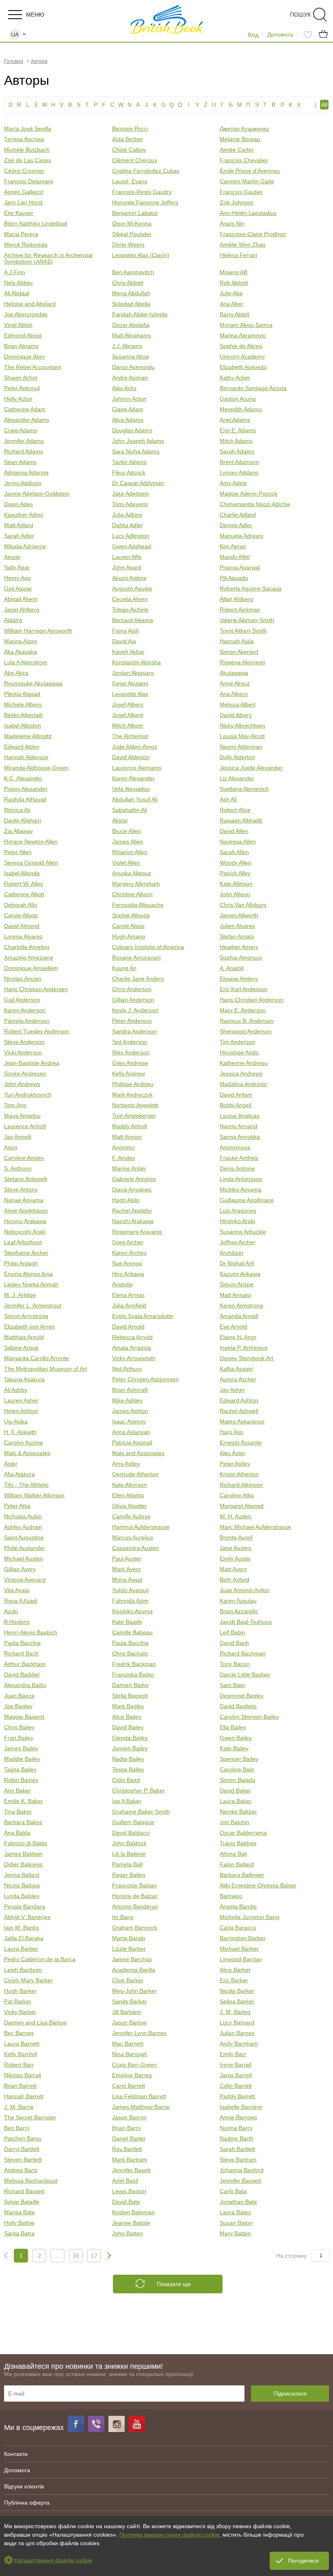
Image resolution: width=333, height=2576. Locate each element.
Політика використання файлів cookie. (170, 2535)
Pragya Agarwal (240, 567)
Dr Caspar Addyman (138, 483)
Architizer (232, 1253)
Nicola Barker (237, 1991)
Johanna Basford (242, 2170)
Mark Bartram (130, 2160)
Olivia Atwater (130, 1506)
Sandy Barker (130, 2001)
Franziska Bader (133, 1674)
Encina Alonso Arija (28, 1274)
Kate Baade (127, 1622)
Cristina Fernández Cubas (146, 171)
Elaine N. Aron (238, 1337)
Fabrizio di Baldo (26, 1843)
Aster (11, 1464)
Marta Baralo (129, 1938)
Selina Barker (237, 2001)
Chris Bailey (19, 1727)
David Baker (235, 1790)
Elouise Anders (239, 979)
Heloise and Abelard (30, 304)
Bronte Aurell (236, 1537)
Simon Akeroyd (239, 652)
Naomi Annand (239, 1126)
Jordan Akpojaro (133, 673)
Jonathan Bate (238, 2202)
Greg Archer (128, 1242)
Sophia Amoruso (241, 957)
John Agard (127, 567)
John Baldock (129, 1843)
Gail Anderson (22, 1000)
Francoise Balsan (134, 1885)
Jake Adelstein (131, 494)
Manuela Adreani (241, 536)
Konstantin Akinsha (136, 662)
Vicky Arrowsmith (134, 1358)
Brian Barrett (20, 2086)
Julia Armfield (129, 1305)
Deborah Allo (21, 905)
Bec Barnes (19, 2033)
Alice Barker (235, 1970)
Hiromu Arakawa (25, 1221)
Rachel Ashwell (239, 1411)
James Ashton (130, 1411)
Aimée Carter (237, 150)
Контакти (16, 2454)
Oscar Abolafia (131, 325)
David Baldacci (131, 1833)
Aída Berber (128, 139)
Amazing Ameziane (29, 957)
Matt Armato (235, 1295)
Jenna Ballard (22, 1875)
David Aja (124, 641)
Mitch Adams (236, 441)
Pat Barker (18, 2001)
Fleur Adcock (129, 472)
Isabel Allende (22, 873)
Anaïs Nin (232, 223)
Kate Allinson (236, 884)
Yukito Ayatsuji (130, 1590)
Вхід (253, 35)
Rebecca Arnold (132, 1337)
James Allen (128, 841)
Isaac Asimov (129, 1421)
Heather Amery (239, 947)
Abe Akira (16, 673)
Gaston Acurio (238, 399)
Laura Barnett (22, 2044)
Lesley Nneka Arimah (31, 1284)
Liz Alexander (237, 778)
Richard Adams (24, 451)
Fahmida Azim (130, 1601)
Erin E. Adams (238, 430)
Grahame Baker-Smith (141, 1812)
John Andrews (22, 1084)
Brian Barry (126, 2128)
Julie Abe (231, 293)
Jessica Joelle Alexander (251, 768)
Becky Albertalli (23, 715)
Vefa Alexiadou (131, 789)
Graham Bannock (135, 1928)
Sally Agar (17, 567)
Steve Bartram (238, 2160)
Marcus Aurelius (133, 1537)
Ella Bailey (233, 1727)
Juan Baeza (19, 1696)
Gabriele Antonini (134, 1179)
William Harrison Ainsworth (38, 631)
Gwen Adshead (132, 546)
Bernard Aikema (133, 620)
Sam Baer (232, 1685)
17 (94, 2256)
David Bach (234, 1643)
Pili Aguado (234, 578)
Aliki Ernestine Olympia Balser (258, 1885)
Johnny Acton (129, 399)
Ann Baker (17, 1790)
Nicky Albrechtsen (242, 726)
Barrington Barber (243, 1938)
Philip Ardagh (21, 1263)
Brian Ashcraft (130, 1390)
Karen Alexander (133, 778)
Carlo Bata (233, 2191)
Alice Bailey (127, 1717)
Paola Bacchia (22, 1643)
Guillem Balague (133, 1822)
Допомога (280, 34)
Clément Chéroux (135, 160)
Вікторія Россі (130, 129)
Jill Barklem (127, 2012)
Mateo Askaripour (242, 1421)
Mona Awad (127, 1580)
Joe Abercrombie (26, 314)
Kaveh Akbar (128, 652)
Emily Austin (235, 1558)
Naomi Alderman (241, 747)
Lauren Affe (127, 557)
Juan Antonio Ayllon (245, 1590)
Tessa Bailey (128, 1769)
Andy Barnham (239, 2044)
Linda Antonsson (241, 1179)
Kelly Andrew (129, 1073)
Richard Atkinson (241, 1485)
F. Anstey (124, 1158)
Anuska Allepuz (132, 873)
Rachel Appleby (132, 1211)
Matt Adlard (19, 525)
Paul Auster (127, 1558)
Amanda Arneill (239, 1316)
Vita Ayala (17, 1590)
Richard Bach (21, 1653)
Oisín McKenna (132, 223)
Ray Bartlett (127, 2149)
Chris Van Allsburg (243, 905)
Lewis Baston (129, 2191)
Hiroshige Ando (239, 1052)
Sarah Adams (237, 451)
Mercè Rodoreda (26, 245)
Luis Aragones (238, 1211)
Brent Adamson (239, 462)
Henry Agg (17, 578)
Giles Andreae (130, 1063)
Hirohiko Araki (237, 1221)
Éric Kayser (19, 213)
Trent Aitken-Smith (243, 631)
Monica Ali (17, 810)
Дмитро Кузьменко (244, 129)
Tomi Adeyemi (130, 504)
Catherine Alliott (24, 894)
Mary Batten (235, 2233)
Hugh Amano (129, 936)
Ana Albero (234, 694)
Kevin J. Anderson (135, 1010)
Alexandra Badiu (25, 1685)
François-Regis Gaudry (142, 192)
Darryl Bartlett (22, 2149)
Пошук (300, 15)
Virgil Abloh (18, 325)
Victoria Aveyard (25, 1580)
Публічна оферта (27, 2503)
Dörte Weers (128, 245)
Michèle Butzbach (27, 150)
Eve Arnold (234, 1327)
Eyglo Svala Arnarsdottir (143, 1316)
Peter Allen (18, 852)
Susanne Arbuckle (243, 1232)
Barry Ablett (235, 314)
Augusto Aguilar (132, 588)
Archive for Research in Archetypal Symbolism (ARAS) (48, 258)
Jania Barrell (236, 2075)
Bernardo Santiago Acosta (253, 388)
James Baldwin (23, 1854)
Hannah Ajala (237, 641)
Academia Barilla (134, 1970)
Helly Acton (18, 399)
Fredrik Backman (134, 1664)
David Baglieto (238, 1706)
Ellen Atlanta (128, 1495)
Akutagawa (234, 673)
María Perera (21, 234)
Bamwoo (231, 1896)
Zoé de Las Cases (28, 160)
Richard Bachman (243, 1653)
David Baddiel (22, 1674)
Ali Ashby (16, 1390)
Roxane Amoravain (136, 957)
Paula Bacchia (130, 1643)
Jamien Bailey (130, 1748)
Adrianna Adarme (26, 472)
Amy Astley (126, 1464)
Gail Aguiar (18, 588)
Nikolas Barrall (23, 2075)
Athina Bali (233, 1854)
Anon (11, 1147)
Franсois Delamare (29, 181)
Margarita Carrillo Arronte (37, 1358)
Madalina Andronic (243, 1084)
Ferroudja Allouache (138, 905)
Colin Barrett (236, 2086)
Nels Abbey (18, 283)
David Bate (126, 2202)
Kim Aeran (233, 546)
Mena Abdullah (131, 293)
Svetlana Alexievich (244, 789)
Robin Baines (21, 1780)
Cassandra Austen (136, 1548)
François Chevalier (244, 160)
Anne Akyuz (235, 683)
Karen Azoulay (238, 1601)
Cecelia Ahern (130, 599)
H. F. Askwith (20, 1432)
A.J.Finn (15, 272)
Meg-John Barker (134, 1991)
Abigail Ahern (21, 599)
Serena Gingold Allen (31, 863)
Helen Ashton (21, 1411)
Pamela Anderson (27, 1021)
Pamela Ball (127, 1864)
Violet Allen (126, 863)
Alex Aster (232, 1453)
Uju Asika (16, 1421)
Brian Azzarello (239, 1611)
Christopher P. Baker (138, 1790)
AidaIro (13, 620)
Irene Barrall (236, 2065)
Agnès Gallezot (24, 192)
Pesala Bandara (25, 1906)
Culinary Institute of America (148, 947)
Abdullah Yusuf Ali (135, 799)
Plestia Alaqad (22, 694)
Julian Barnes (237, 2033)
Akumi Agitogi (129, 578)
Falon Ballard (237, 1864)
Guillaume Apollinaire (247, 1200)
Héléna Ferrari (238, 255)
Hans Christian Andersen (36, 989)
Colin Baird (126, 1780)
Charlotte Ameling (27, 947)
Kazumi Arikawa (240, 1274)
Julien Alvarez (237, 926)
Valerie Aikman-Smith (247, 620)
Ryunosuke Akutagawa (33, 683)
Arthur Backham (25, 1664)
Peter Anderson (132, 1021)
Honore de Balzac (135, 1896)
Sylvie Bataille (22, 2202)
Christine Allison (132, 894)
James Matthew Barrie (141, 2107)
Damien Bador (131, 1685)
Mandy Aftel (235, 557)
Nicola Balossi (22, 1885)
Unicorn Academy (242, 356)
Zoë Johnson (237, 202)
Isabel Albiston (23, 726)
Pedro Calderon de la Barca (40, 1959)
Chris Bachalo (130, 1653)
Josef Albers (128, 704)
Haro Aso (231, 1432)
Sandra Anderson (134, 1031)
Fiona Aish (125, 631)
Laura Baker (236, 1801)
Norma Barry (236, 2128)
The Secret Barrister (30, 2117)
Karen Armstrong (241, 1305)
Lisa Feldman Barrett (139, 2096)
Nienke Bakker (238, 1812)
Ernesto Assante (241, 1443)
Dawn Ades (18, 504)
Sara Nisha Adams (136, 451)
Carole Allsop (21, 915)
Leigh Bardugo (23, 1970)
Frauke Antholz (239, 1158)
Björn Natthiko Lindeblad (36, 223)
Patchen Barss (23, 2138)
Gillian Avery (20, 1569)
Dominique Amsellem (31, 968)
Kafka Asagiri (236, 1369)
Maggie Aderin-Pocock (249, 494)
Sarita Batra (19, 2233)
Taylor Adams (129, 462)
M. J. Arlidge (20, 1295)
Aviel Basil (125, 2181)
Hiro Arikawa (128, 1274)
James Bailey (21, 1748)
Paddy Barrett (237, 2096)
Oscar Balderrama (243, 1833)
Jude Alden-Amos (135, 747)
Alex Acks (124, 388)
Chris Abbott (128, 283)
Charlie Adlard (238, 515)
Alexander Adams (27, 420)
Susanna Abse (131, 356)
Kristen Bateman (133, 2212)
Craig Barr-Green (134, 2065)
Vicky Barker (20, 2012)
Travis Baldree (238, 1843)
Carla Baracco (238, 1928)
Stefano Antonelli (26, 1179)
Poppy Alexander (26, 789)
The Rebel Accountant (32, 367)
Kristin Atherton (239, 1474)
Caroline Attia (237, 1495)
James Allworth (239, 915)
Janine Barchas (132, 1959)
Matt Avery (233, 1569)
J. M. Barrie (19, 2107)
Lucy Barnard (237, 2022)
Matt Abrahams (132, 335)
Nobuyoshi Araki (25, 1232)
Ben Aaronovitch (133, 272)
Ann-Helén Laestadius (248, 213)
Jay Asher (232, 1390)
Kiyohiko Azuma (132, 1611)
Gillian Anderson (133, 1000)
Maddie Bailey (22, 1759)
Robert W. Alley (24, 884)
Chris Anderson (132, 989)
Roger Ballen (129, 1875)
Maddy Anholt (130, 1126)
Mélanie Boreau (240, 139)
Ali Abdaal (17, 293)
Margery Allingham (136, 884)
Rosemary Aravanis (137, 1232)
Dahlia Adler (128, 525)
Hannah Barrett (24, 2096)
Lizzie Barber (129, 1949)
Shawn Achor (21, 378)
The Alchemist (130, 736)
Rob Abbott (234, 283)
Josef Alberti (128, 715)
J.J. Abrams (127, 346)
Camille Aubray (131, 1516)
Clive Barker (128, 1980)
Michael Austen (24, 1558)
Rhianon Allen (130, 852)
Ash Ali (228, 799)
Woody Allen (236, 863)
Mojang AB (234, 272)
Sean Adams (20, 462)
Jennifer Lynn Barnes (139, 2033)
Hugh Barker (20, 1991)
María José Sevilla (28, 129)
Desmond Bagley (242, 1696)
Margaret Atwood (242, 1506)
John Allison (235, 894)
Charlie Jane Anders (138, 979)
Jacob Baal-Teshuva (246, 1622)
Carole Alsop (128, 926)
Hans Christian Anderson (252, 1000)
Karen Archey (129, 1253)
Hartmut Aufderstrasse (141, 1527)
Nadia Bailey (128, 1759)
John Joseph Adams (138, 441)
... (58, 2256)
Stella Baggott (130, 1696)
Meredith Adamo (241, 409)
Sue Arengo (127, 1263)
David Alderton (131, 757)
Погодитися (303, 2561)
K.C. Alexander (23, 778)
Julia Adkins (127, 515)
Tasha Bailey (20, 1769)
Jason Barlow (129, 2022)
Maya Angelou (22, 1116)
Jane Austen (236, 1548)
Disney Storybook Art (247, 1358)
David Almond (22, 926)
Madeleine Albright (28, 736)
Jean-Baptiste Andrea (32, 1063)
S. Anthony (18, 1168)
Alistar (120, 820)
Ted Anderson (130, 1042)
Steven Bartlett (23, 2160)
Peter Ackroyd (22, 388)
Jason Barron (129, 2117)
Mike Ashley (127, 1400)
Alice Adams (128, 420)
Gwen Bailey (236, 1738)
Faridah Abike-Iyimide (140, 314)
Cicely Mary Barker (28, 1980)
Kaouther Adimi (24, 515)
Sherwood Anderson (246, 1031)
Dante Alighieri (23, 820)
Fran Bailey (19, 1738)
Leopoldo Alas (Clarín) (141, 255)
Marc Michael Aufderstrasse (255, 1527)
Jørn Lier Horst (23, 202)
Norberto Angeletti (135, 1105)
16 (76, 2256)
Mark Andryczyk (132, 1095)
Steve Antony (21, 1189)
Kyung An (124, 968)
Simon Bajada (238, 1780)
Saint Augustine (24, 1537)
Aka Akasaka (21, 652)
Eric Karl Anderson (243, 989)
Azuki (11, 1611)
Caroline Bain (237, 1769)
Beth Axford (235, 1580)
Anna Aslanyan (131, 1432)
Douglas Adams (132, 430)
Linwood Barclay (241, 1959)
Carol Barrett (129, 2086)
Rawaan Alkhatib (241, 820)
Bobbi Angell (236, 1105)
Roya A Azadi (21, 1601)
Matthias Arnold (24, 1337)
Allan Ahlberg (237, 599)
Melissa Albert (238, 704)
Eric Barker (234, 1980)
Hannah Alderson (26, 757)
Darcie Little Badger (245, 1674)
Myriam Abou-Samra (246, 325)
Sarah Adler (19, 536)
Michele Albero (23, 704)
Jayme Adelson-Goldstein (37, 494)
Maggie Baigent (24, 1717)
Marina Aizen (21, 641)
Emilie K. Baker (24, 1801)
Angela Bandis (238, 1906)
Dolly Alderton (237, 757)
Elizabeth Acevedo (243, 367)
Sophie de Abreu (241, 346)
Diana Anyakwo (132, 1189)
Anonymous (235, 1147)
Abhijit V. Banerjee (27, 1917)
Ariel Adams (235, 420)
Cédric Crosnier (24, 171)
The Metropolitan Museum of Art (45, 1369)
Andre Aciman (130, 378)
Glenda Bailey (130, 1738)
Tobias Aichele (130, 610)
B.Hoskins (17, 1622)
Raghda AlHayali (25, 799)
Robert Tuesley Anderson (37, 1031)
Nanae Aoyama (24, 1200)
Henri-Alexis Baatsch (31, 1632)
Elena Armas (128, 1295)
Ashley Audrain (23, 1527)
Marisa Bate (19, 2212)
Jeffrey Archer (238, 1242)
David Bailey (128, 1727)
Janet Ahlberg (22, 610)
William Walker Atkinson (34, 1495)
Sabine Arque (21, 1348)
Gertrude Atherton (135, 1474)
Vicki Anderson (23, 1052)
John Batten (128, 2233)
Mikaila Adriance (25, 546)
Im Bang (123, 1917)
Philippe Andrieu (133, 1084)
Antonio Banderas (135, 1906)
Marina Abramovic (243, 335)
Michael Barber (239, 1949)
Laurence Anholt (25, 1126)
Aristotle (122, 1284)
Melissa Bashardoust (31, 2181)
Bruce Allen (126, 831)
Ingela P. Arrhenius (244, 1348)
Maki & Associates (27, 1453)
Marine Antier (129, 1168)
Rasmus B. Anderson (247, 1021)
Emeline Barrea (132, 2075)
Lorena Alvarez (23, 936)
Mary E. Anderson (243, 1010)
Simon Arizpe (237, 1284)
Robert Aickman (240, 610)
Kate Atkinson (130, 1485)
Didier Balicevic (24, 1864)
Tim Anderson (237, 1042)
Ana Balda (17, 1833)
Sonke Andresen (25, 1073)
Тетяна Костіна (24, 139)
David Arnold (128, 1327)
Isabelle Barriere (241, 2107)
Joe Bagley (18, 1706)
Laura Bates (235, 2212)
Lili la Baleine (129, 1854)
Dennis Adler (236, 525)
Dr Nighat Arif (237, 1263)
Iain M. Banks (22, 1928)
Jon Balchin (235, 1822)
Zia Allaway (18, 831)
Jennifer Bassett (240, 2181)
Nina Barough (130, 2054)
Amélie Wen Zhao (243, 245)
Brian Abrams (21, 346)
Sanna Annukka (240, 1137)
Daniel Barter (129, 2138)
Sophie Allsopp (131, 915)
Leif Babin (232, 1632)
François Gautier (241, 192)
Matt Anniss (127, 1137)
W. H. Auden (236, 1516)
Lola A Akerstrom (26, 662)
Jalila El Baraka (24, 1938)
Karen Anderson (25, 1010)
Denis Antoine (237, 1168)
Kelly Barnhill (21, 2054)
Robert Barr (19, 2065)
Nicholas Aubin (23, 1516)
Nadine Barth (237, 2138)
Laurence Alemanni (137, 768)
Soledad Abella (131, 304)
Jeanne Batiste (131, 2223)
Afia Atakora (19, 1474)
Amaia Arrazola (132, 1348)
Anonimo (123, 1147)
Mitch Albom (128, 726)
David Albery (236, 715)
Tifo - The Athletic (26, 1485)
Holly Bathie (19, 2223)
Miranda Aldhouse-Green (36, 768)
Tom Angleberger (134, 1116)
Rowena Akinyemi (242, 662)
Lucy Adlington (131, 536)
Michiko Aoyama (241, 1189)
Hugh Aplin (126, 1200)
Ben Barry (17, 2128)
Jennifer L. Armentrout (33, 1305)
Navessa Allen (238, 841)
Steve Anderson (24, 1042)
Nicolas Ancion (23, 979)
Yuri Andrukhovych (28, 1095)
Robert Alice (235, 810)
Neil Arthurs (127, 1369)
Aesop (12, 557)
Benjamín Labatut (135, 213)
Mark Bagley (128, 1706)
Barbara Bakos (23, 1822)
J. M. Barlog (235, 2012)
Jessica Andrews (241, 1073)
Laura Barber (21, 1949)
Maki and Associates (138, 1453)
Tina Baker (18, 1812)
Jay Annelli (18, 1137)
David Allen (234, 831)
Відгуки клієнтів (24, 2486)
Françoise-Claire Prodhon (253, 234)
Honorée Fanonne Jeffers (145, 202)
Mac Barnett (128, 2044)
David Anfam (236, 1095)
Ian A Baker (127, 1801)
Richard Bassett (24, 2191)
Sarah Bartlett (237, 2149)
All (324, 105)
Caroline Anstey (24, 1158)
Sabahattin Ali (130, 810)
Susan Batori (236, 2223)
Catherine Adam (25, 409)
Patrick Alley (235, 873)
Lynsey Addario (239, 472)
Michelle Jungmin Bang (250, 1917)
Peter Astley (235, 1464)
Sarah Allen (234, 852)
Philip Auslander (25, 1548)
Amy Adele (233, 483)
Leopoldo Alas (130, 694)
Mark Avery (126, 1569)
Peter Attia (17, 1506)
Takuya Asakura (24, 1379)
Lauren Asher (21, 1400)
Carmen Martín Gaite (247, 181)
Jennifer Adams (24, 441)
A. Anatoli (232, 968)
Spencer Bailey (239, 1759)
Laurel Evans (130, 181)
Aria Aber (231, 304)
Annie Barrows (238, 2117)
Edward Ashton (239, 1400)
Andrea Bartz (21, 2170)
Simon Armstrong (26, 1316)
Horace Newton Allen (31, 841)
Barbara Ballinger (242, 1875)
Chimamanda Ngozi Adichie (255, 504)
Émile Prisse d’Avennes (250, 171)
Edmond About (23, 335)
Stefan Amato (237, 936)
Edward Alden (22, 747)
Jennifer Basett (131, 2170)
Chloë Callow (129, 150)
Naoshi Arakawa (133, 1221)
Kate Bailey (234, 1748)
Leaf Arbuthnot (23, 1242)
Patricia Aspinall (132, 1443)
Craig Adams (21, 430)
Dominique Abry (24, 356)
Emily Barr (233, 2054)
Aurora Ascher (238, 1379)
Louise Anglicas (240, 1116)
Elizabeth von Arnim (29, 1327)
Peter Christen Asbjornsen (146, 1379)
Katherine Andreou (244, 1063)
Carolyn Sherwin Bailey (249, 1717)
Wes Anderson (131, 1052)
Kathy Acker (235, 378)
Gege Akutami (130, 683)
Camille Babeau (132, 1632)
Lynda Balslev (22, 1896)
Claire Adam (128, 409)
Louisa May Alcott (242, 736)
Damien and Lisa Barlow (35, 2022)
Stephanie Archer (26, 1253)
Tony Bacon (235, 1664)
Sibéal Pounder (132, 234)
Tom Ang (15, 1105)
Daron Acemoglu (133, 367)
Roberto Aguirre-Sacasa (251, 588)
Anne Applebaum (26, 1211)
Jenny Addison (23, 483)
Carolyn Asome (24, 1443)
